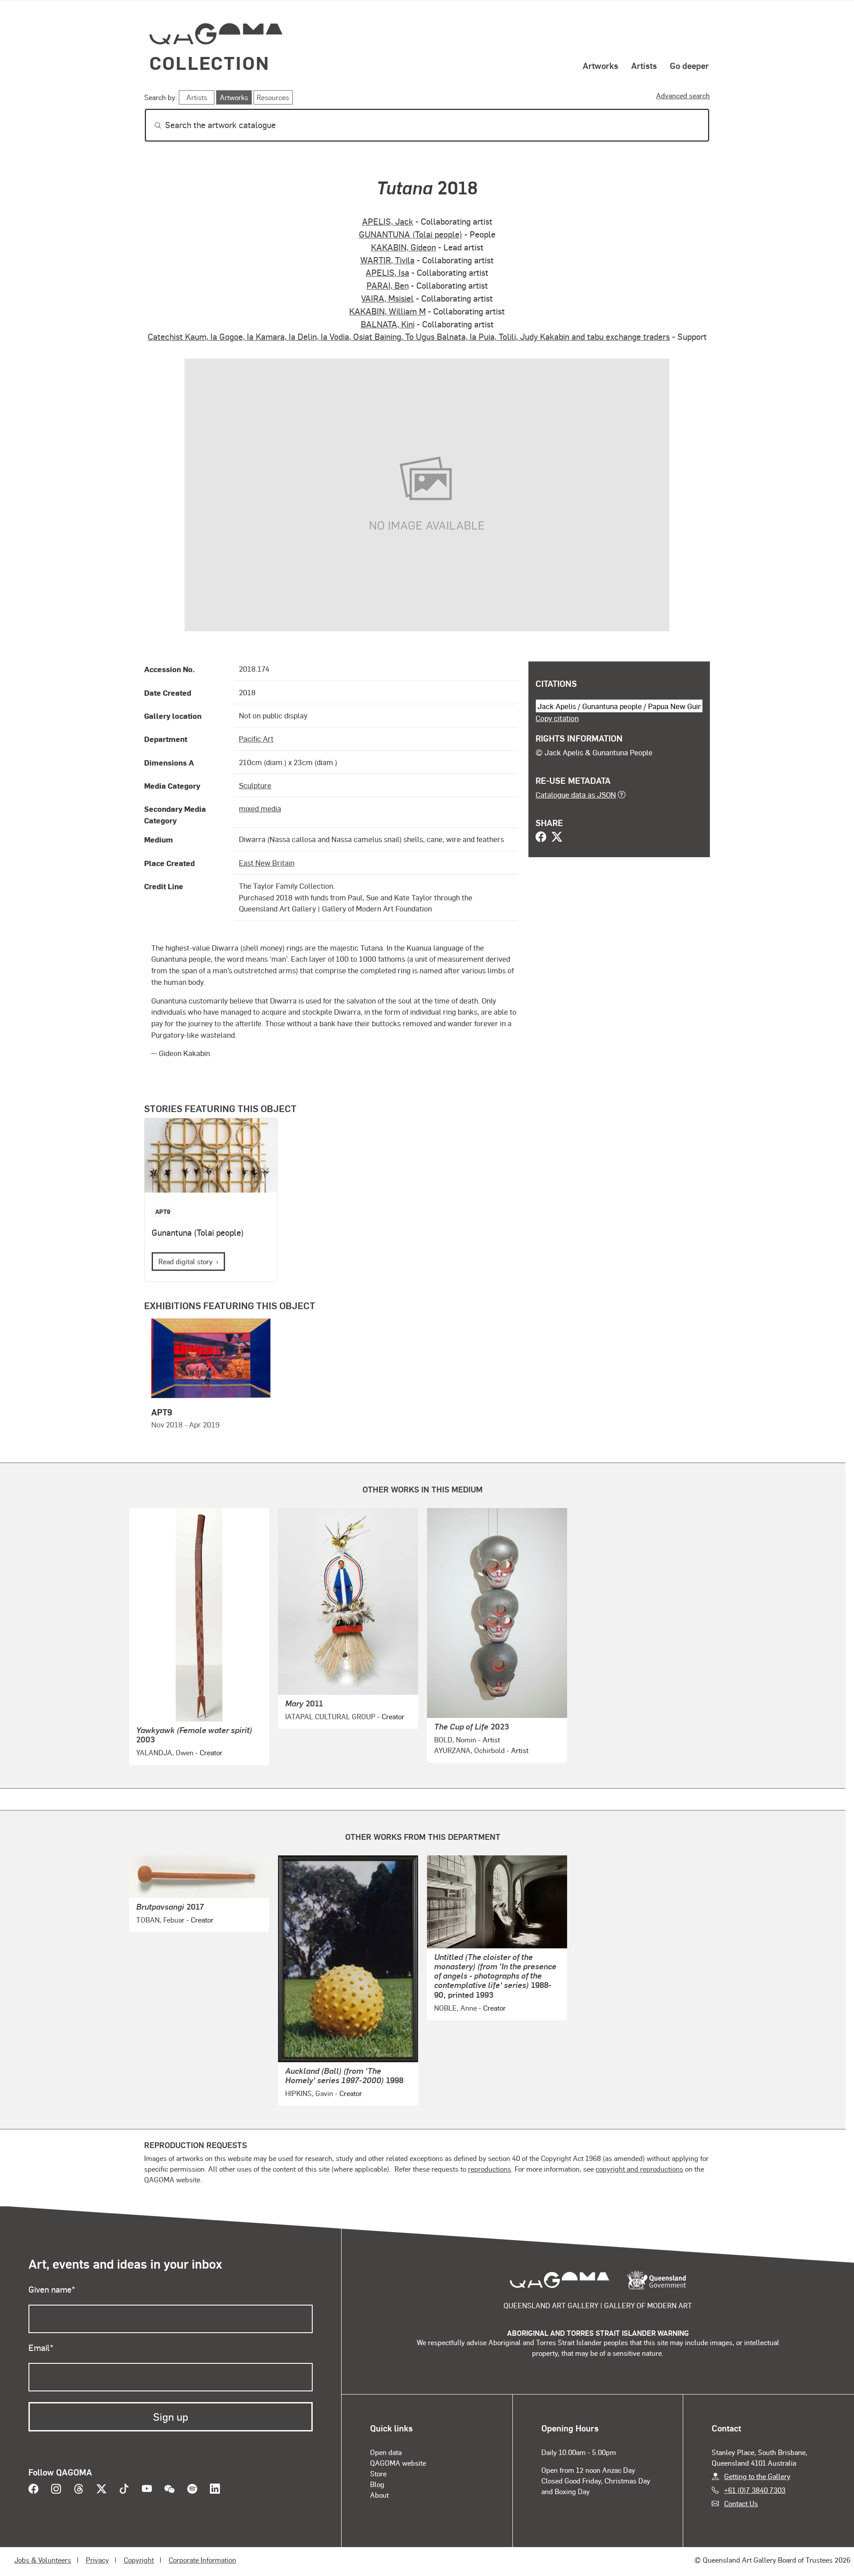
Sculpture (255, 785)
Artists (644, 65)
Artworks (600, 65)
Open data (386, 2452)
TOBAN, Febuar (160, 1920)
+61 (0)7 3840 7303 (755, 2490)
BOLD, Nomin (455, 1740)
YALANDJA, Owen (165, 1752)
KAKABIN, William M (387, 311)
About (379, 2495)
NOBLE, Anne (455, 2008)
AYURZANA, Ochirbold (469, 1750)
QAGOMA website (398, 2463)
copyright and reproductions (639, 2169)
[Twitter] (557, 838)
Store (378, 2473)
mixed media (260, 808)
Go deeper (689, 65)
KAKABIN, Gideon (403, 247)
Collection (209, 62)
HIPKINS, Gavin (309, 2093)
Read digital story (185, 1261)
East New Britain (267, 863)
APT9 (163, 1211)
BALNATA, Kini (388, 324)
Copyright (139, 2560)
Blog (377, 2484)
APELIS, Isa (387, 272)
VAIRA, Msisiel (387, 298)
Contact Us (741, 2503)
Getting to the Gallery (757, 2476)
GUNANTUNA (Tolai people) (411, 234)
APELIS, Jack (388, 221)
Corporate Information (202, 2560)
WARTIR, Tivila (387, 260)
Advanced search (683, 95)
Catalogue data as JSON (576, 794)
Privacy (97, 2560)
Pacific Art (256, 738)
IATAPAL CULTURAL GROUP (330, 1716)
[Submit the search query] (151, 125)
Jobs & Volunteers (43, 2560)
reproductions (489, 2169)
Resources (273, 97)
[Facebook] (541, 838)
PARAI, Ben (388, 285)
